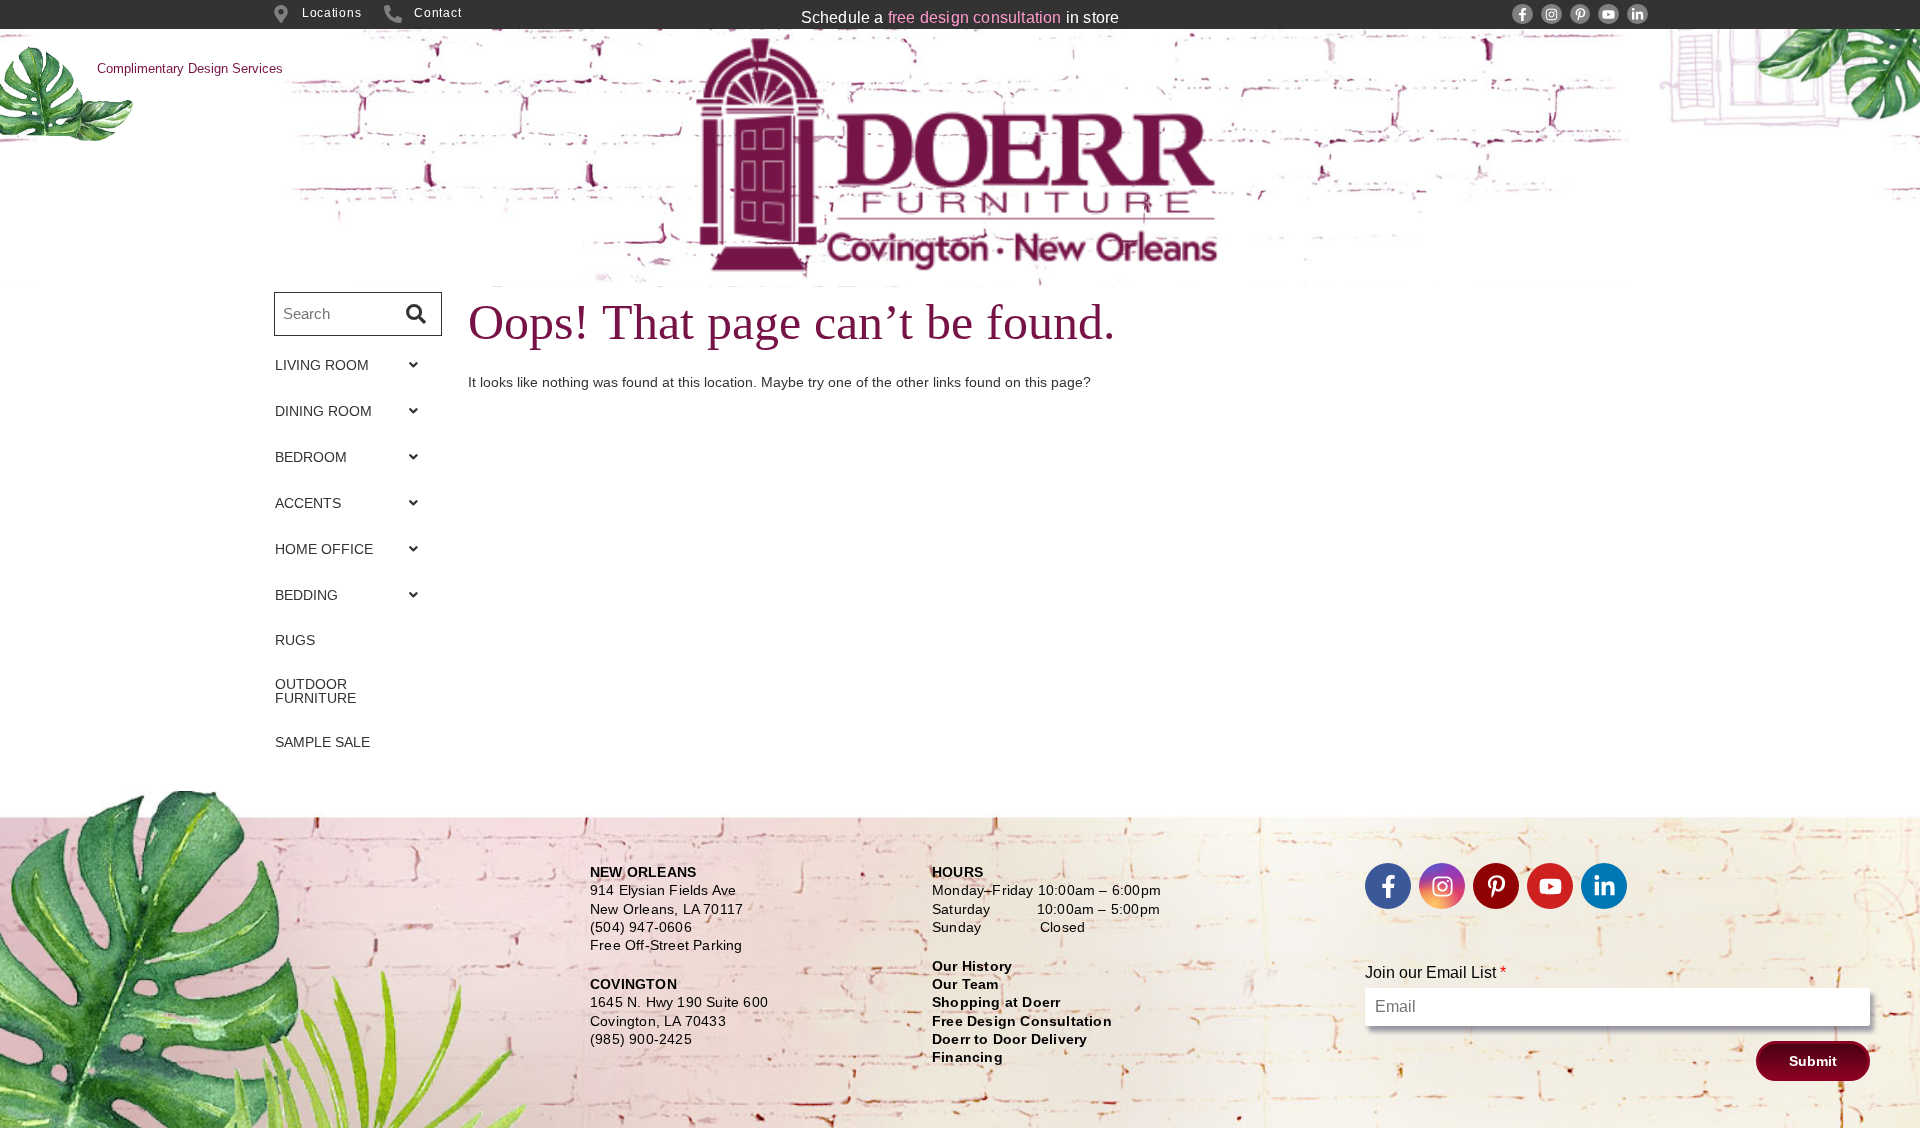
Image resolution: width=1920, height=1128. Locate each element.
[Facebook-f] (1522, 14)
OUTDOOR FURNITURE (315, 691)
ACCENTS (308, 503)
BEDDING (306, 595)
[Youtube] (1608, 14)
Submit (1813, 1061)
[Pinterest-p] (1580, 14)
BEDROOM (311, 457)
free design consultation (975, 17)
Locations (331, 13)
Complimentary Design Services (190, 68)
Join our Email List (1435, 972)
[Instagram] (1551, 14)
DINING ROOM (323, 411)
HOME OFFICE (324, 549)
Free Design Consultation (1022, 1021)
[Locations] (281, 14)
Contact (437, 13)
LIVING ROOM (322, 365)
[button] (352, 365)
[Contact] (393, 14)
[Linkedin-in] (1637, 14)
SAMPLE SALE (322, 742)
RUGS (295, 640)
